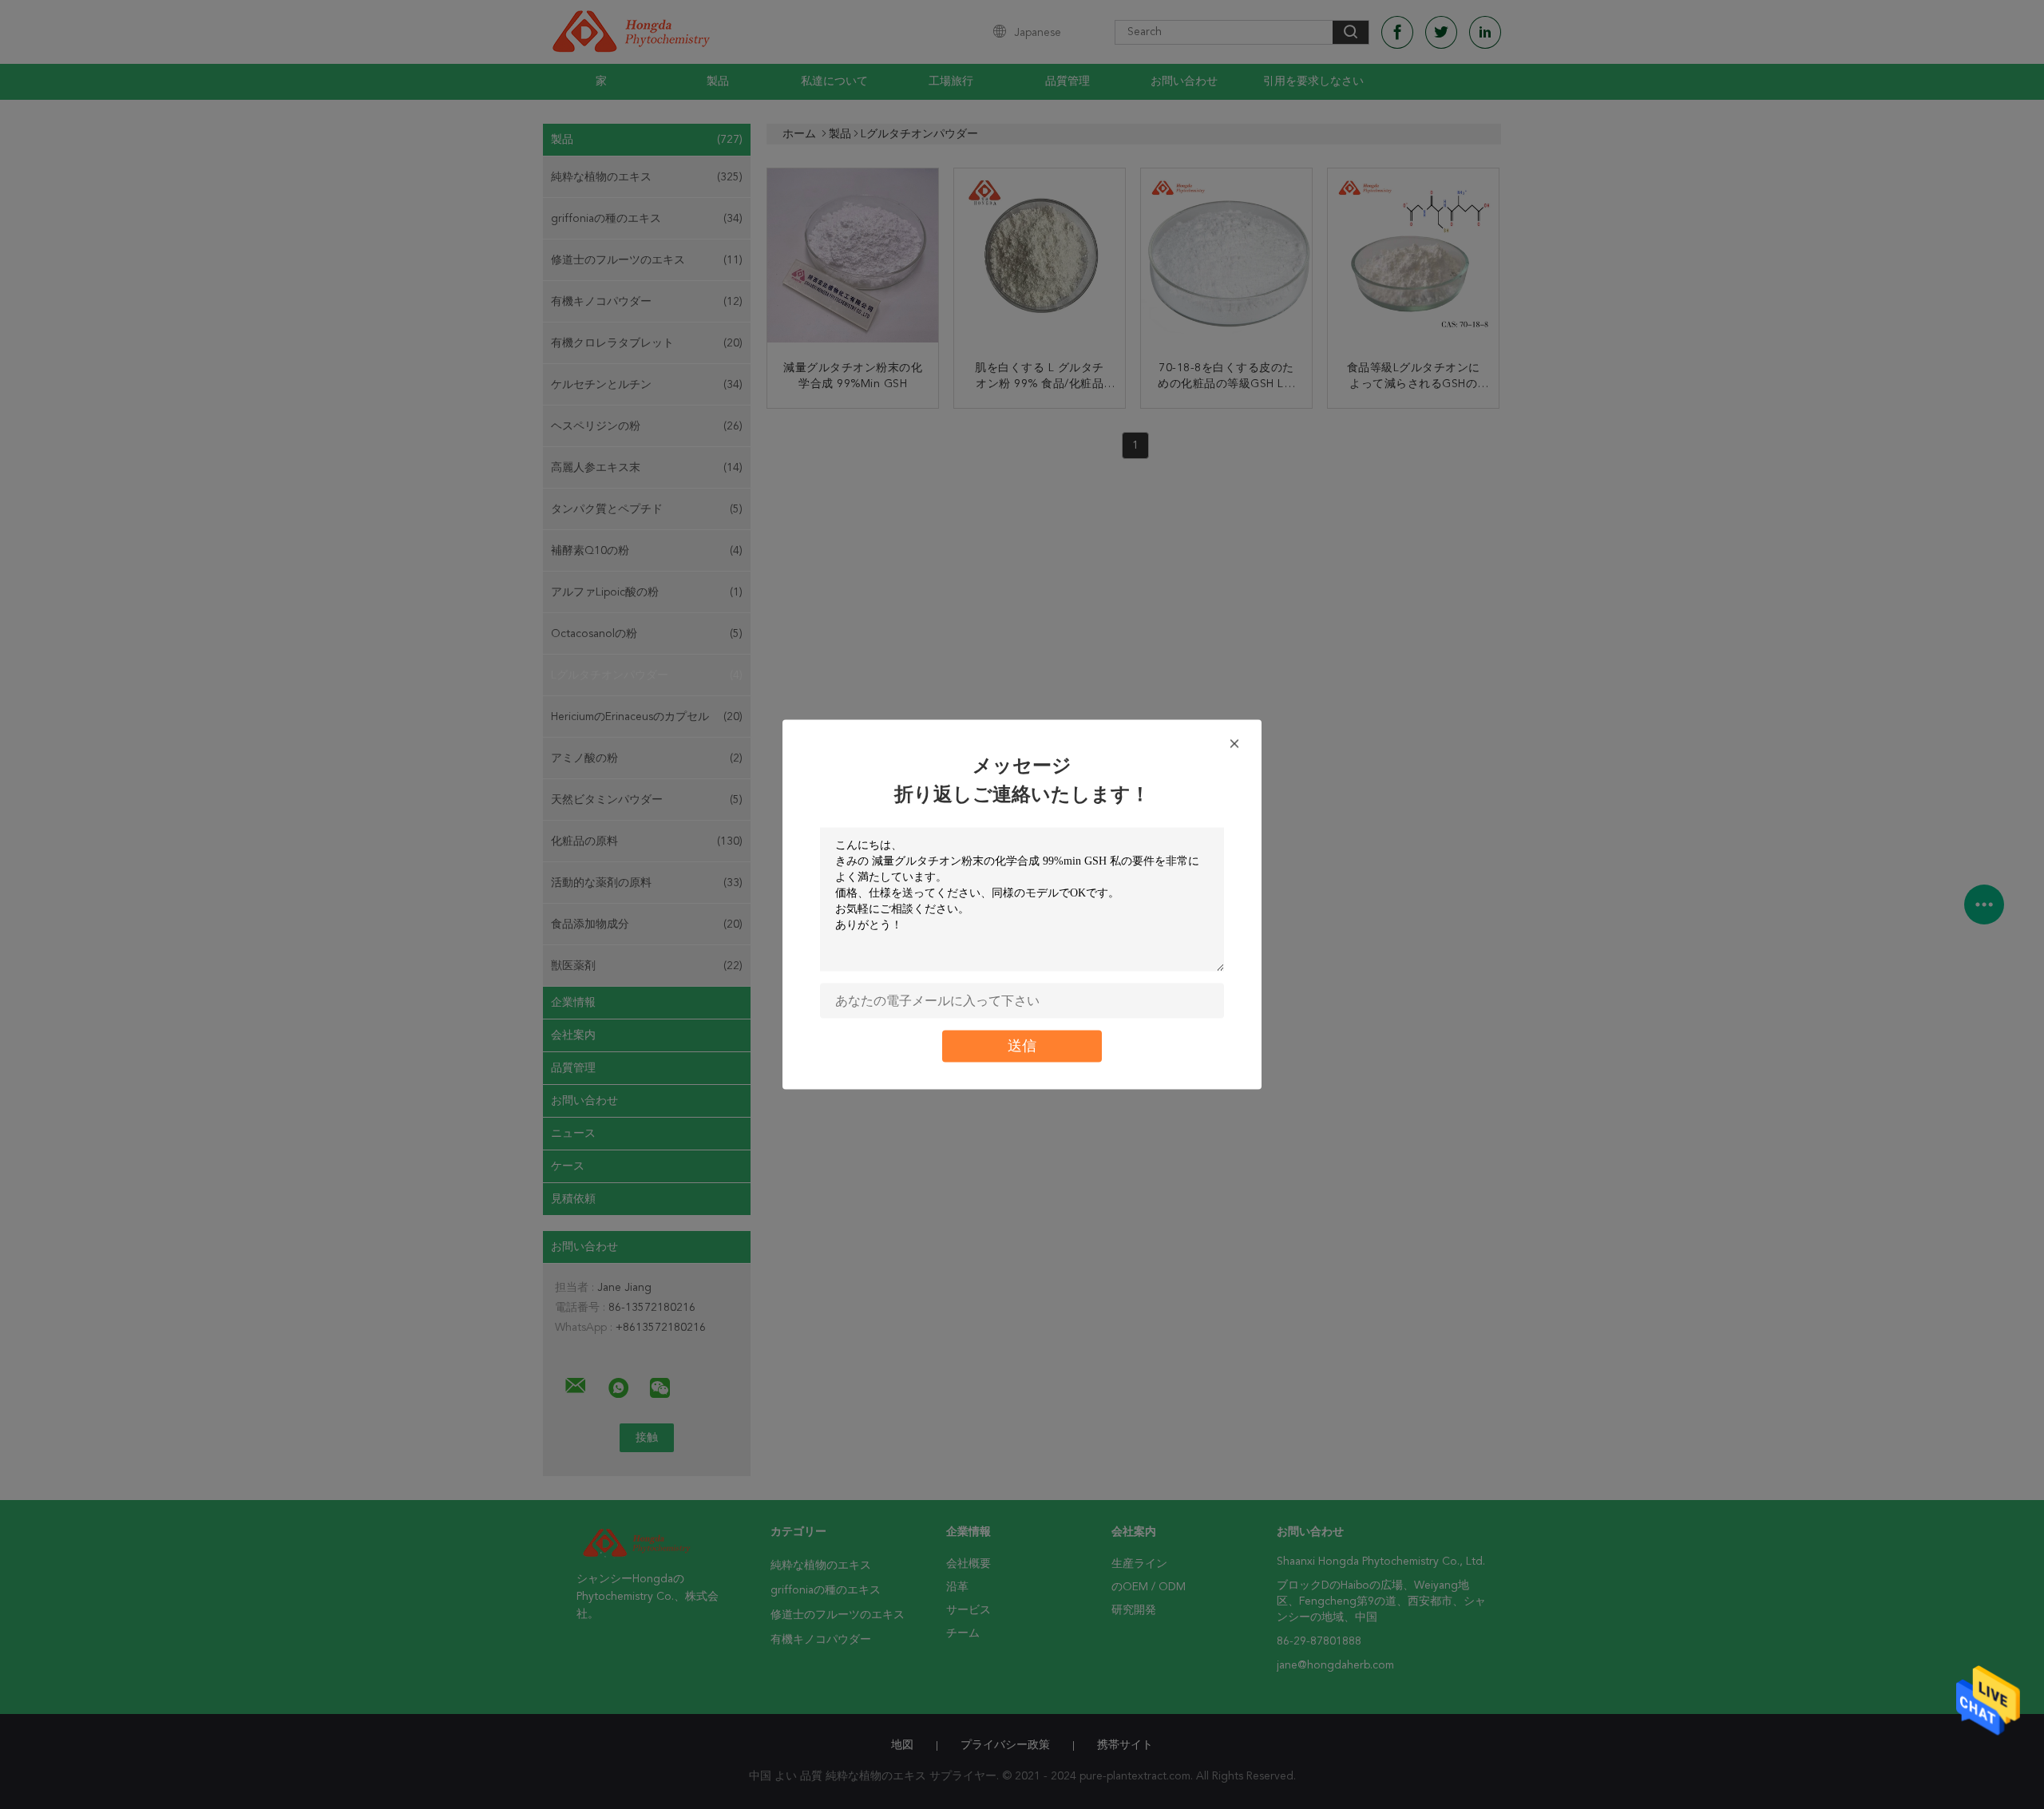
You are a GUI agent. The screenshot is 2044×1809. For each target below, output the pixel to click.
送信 (1022, 1047)
